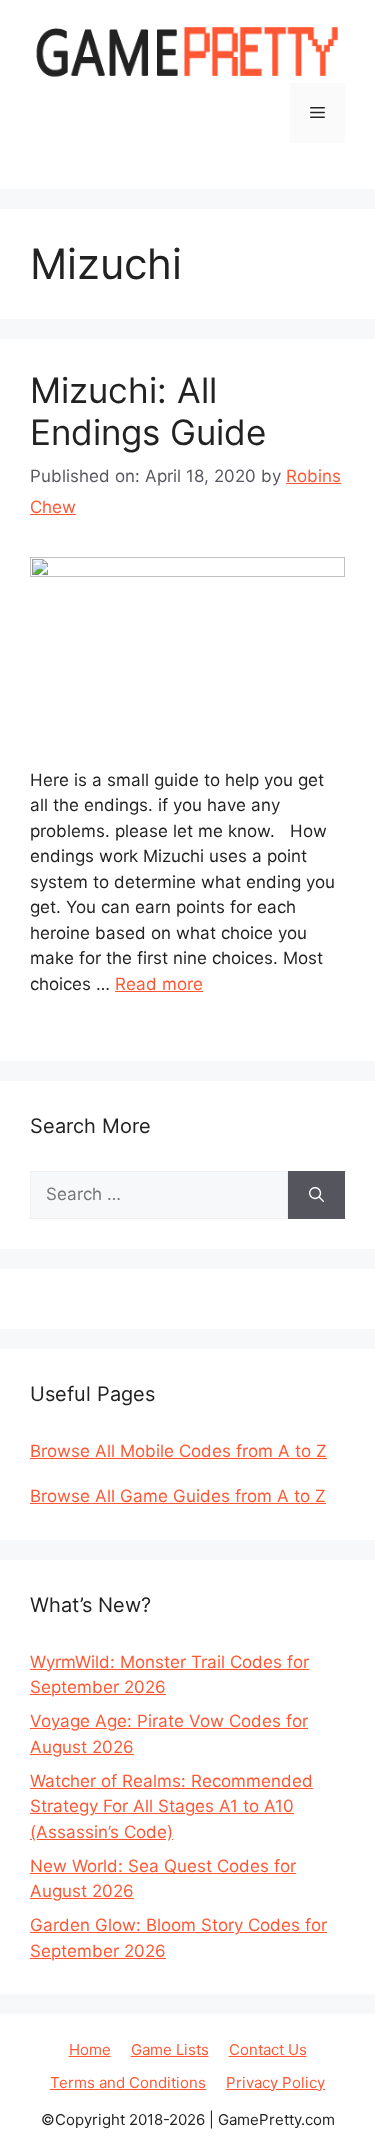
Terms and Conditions (128, 2082)
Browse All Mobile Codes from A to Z (178, 1451)
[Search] (316, 1195)
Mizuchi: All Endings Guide (148, 411)
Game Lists (170, 2049)
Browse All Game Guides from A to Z (178, 1496)
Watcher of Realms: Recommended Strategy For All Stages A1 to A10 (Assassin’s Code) (171, 1806)
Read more (159, 984)
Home (90, 2049)
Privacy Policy (275, 2082)
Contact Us (268, 2049)
